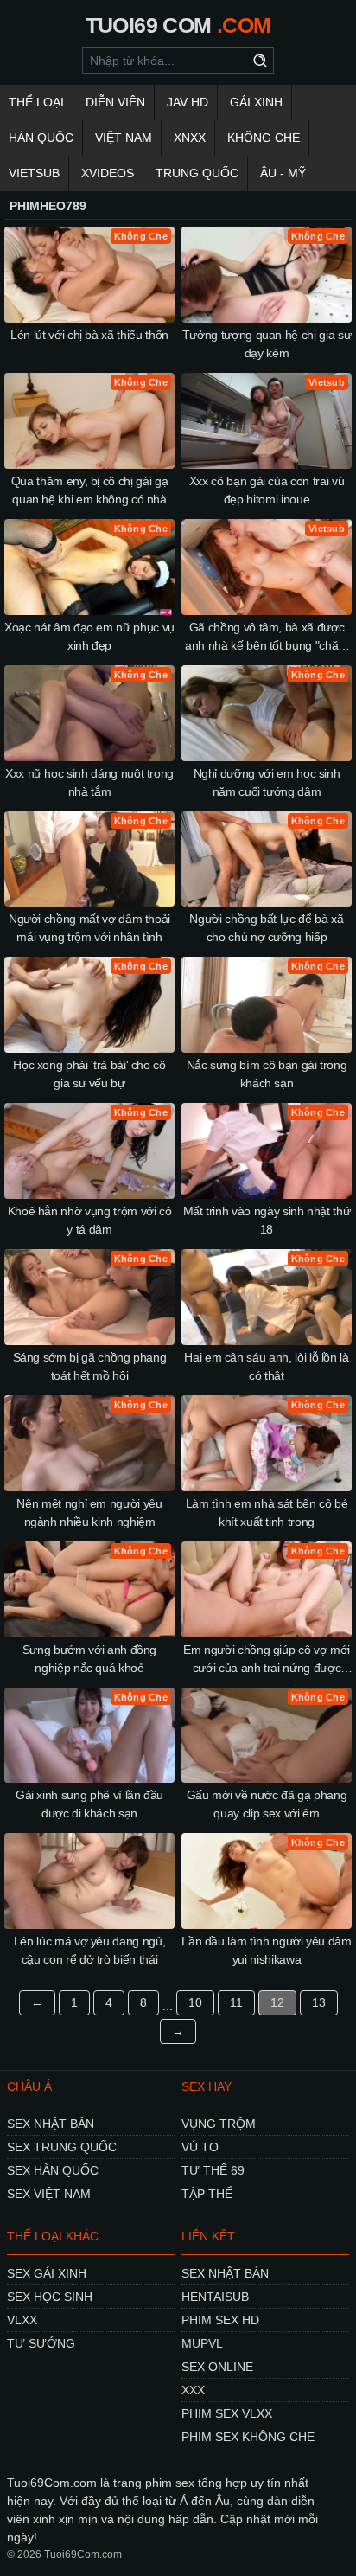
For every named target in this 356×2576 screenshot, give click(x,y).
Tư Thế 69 (213, 2170)
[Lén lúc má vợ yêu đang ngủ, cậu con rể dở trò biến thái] (89, 1881)
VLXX (22, 2320)
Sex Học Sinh (50, 2297)
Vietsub (34, 173)
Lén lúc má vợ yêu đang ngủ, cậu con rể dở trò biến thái (90, 1950)
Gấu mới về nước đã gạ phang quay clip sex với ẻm (267, 1804)
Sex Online (217, 2367)
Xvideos (108, 173)
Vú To (200, 2147)
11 (236, 2002)
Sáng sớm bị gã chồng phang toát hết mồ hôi (90, 1366)
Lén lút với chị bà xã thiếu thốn (89, 335)
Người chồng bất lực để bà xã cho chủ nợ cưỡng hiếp (266, 928)
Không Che (264, 138)
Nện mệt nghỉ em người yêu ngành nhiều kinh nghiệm (89, 1512)
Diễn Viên (115, 102)
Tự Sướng (41, 2343)
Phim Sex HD (220, 2320)
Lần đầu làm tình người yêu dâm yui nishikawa (267, 1950)
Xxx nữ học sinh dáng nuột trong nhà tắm (89, 782)
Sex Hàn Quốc (53, 2170)
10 (195, 2002)
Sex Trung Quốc (62, 2147)
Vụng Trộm (219, 2124)
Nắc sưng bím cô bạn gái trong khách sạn (267, 1074)
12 (277, 2002)
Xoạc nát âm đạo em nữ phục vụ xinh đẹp (89, 636)
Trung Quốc (197, 173)
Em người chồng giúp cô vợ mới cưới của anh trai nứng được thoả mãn (267, 1660)
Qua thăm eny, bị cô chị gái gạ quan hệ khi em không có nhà (90, 490)
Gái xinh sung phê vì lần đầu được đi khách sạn (89, 1804)
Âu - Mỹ (283, 173)
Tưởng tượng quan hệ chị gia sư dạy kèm (267, 344)
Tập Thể (207, 2194)
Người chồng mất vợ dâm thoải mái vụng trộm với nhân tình (89, 928)
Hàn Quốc (41, 138)
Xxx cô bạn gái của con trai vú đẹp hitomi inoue (267, 490)
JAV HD (188, 102)
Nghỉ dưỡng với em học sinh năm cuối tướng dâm (267, 782)
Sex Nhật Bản (51, 2124)
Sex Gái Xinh (47, 2273)
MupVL (202, 2343)
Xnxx (190, 138)
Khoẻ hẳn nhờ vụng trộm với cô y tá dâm (90, 1220)
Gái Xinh (256, 102)
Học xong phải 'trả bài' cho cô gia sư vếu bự (89, 1074)
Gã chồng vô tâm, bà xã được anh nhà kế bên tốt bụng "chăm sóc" (267, 638)
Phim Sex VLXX (227, 2413)
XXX (193, 2390)
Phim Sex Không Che (248, 2437)
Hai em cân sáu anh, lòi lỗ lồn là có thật (266, 1366)
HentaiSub (215, 2297)
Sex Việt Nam (49, 2194)
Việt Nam (124, 138)
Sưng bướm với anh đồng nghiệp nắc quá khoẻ (89, 1659)
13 (319, 2002)
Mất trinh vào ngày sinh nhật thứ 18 (267, 1220)
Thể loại (36, 102)
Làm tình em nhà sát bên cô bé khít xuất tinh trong (267, 1512)
